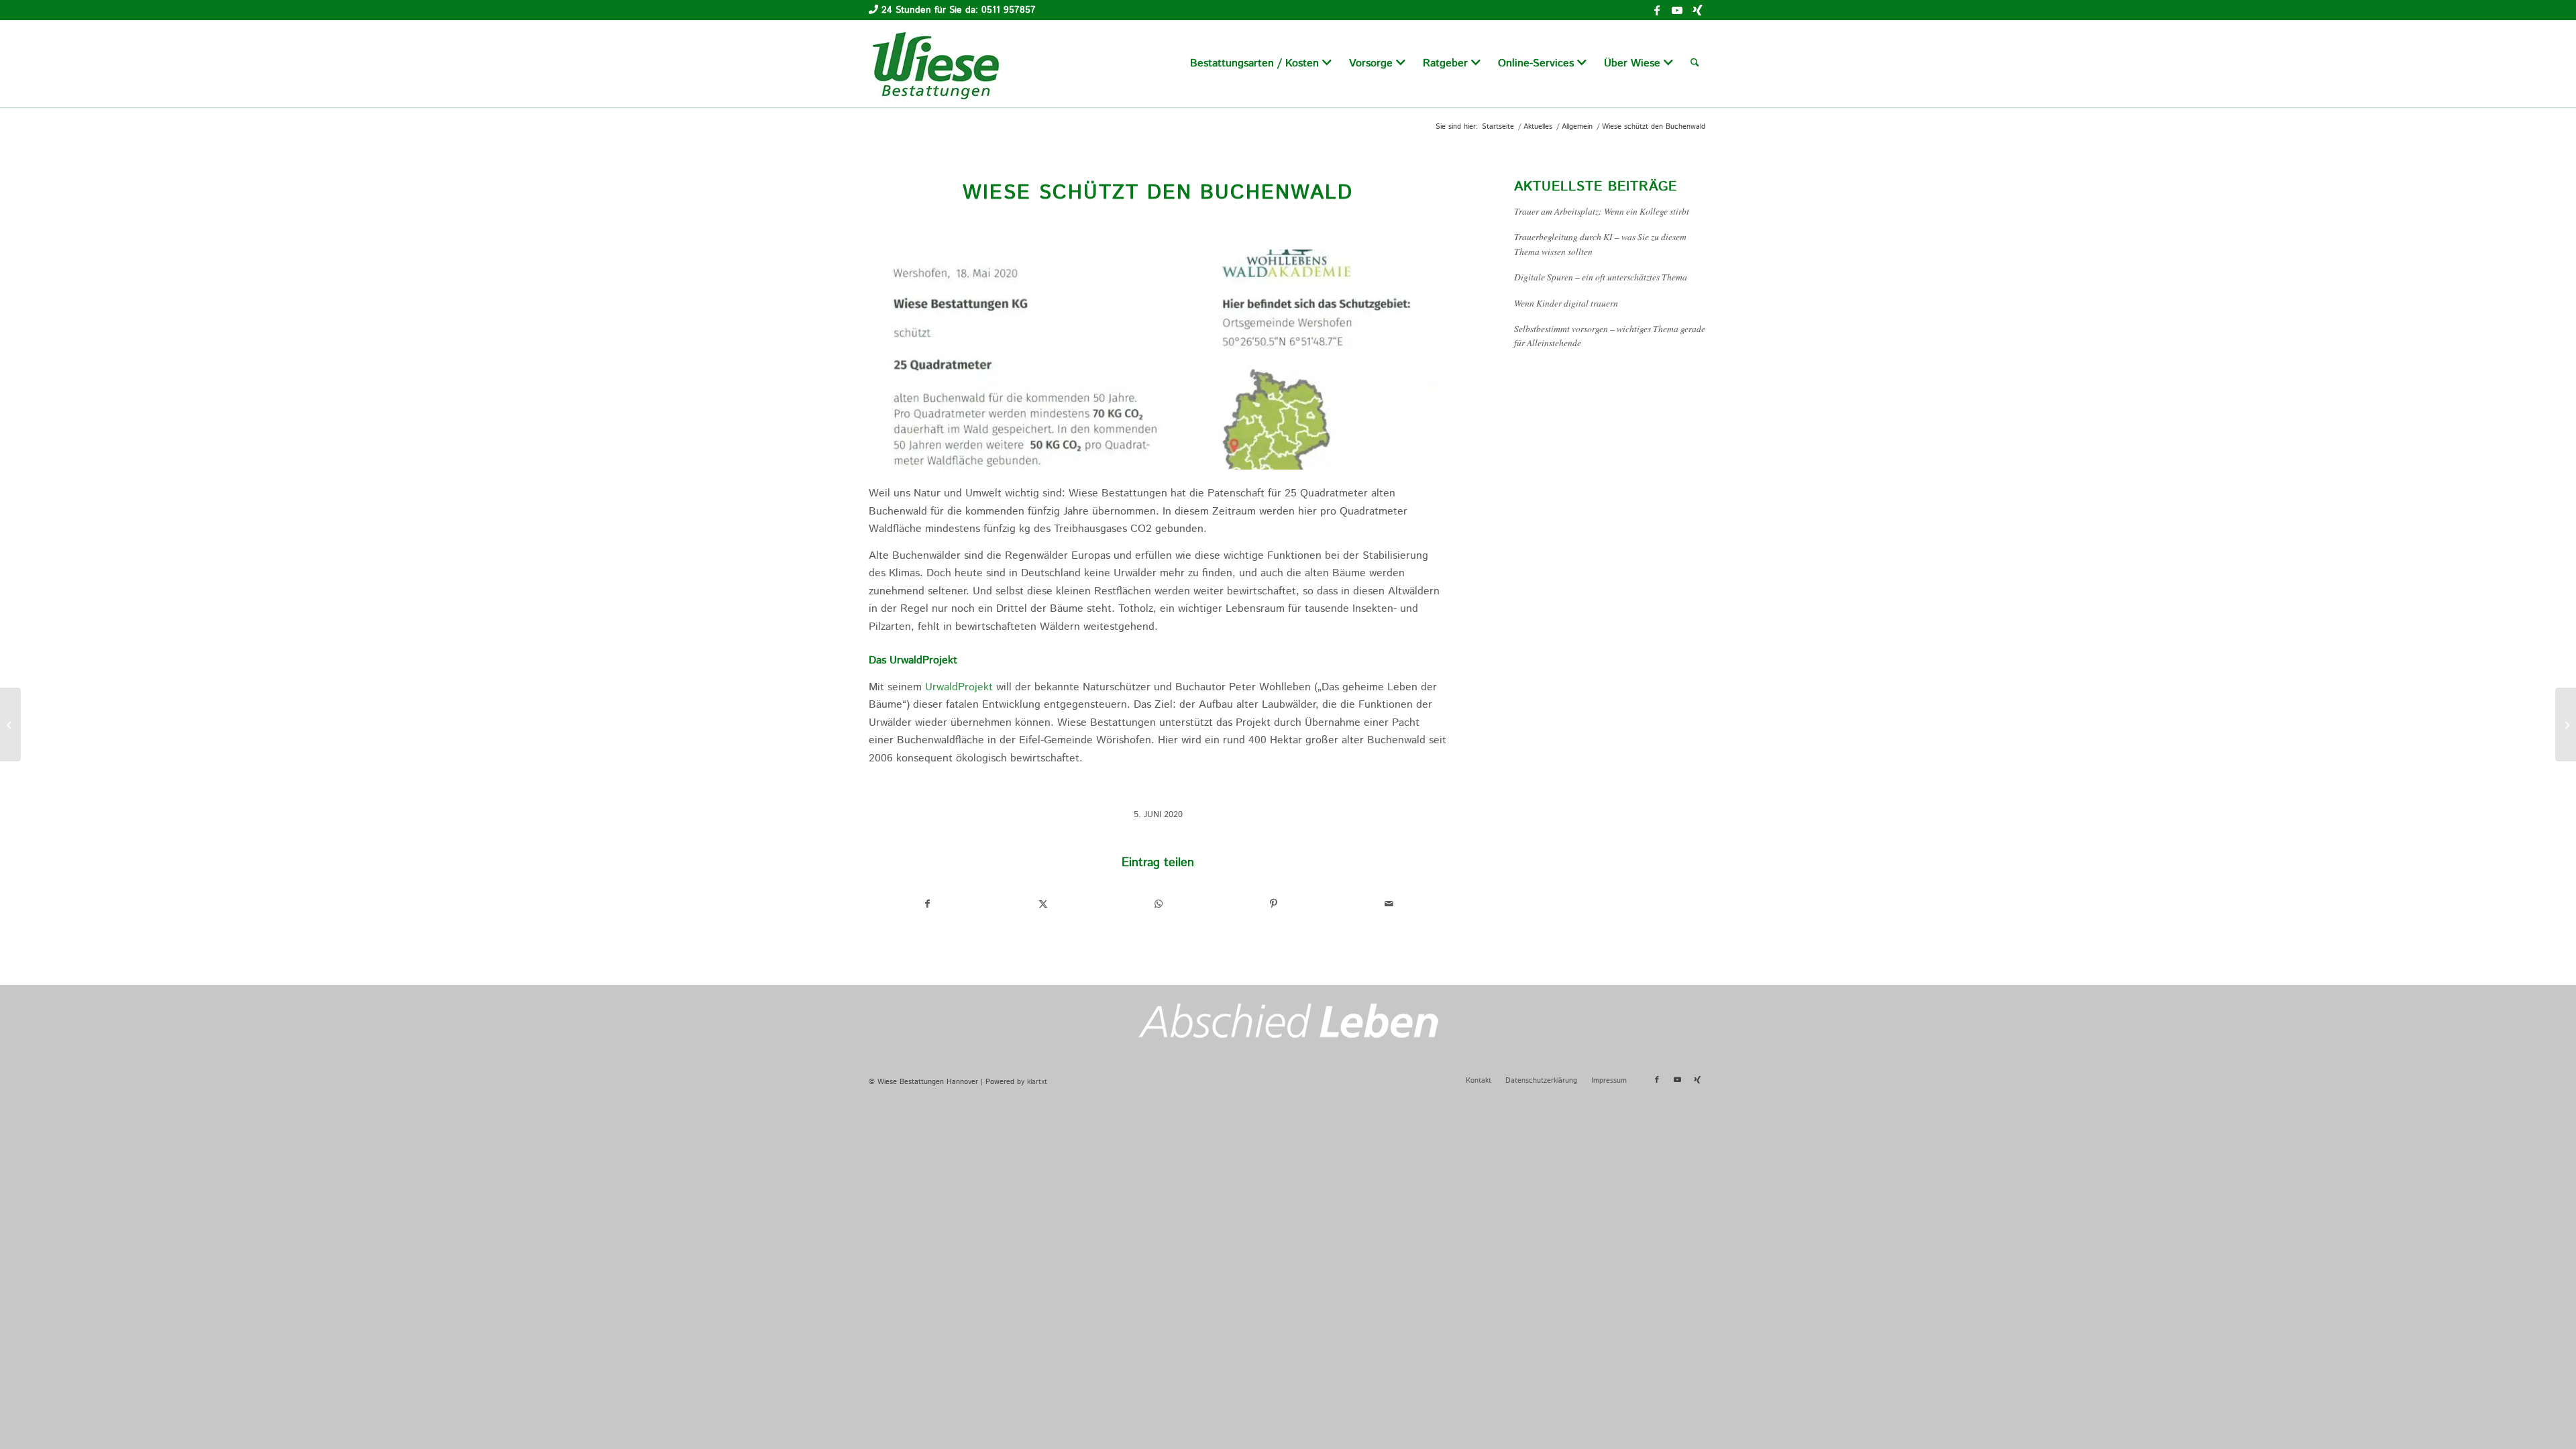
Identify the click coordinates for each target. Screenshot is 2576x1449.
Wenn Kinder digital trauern (1566, 303)
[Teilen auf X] (1043, 904)
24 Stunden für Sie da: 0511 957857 (959, 10)
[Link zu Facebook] (1657, 10)
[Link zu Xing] (1697, 10)
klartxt (1037, 1082)
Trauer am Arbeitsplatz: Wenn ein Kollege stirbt (1602, 211)
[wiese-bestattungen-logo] (936, 64)
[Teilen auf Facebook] (927, 904)
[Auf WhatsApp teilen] (1158, 904)
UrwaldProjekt (959, 687)
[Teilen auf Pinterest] (1274, 904)
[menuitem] (1261, 64)
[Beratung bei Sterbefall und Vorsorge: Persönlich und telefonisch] (10, 724)
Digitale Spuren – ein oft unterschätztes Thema (1601, 277)
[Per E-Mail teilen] (1389, 904)
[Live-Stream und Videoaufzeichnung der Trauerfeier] (2566, 724)
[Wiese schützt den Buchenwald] (1158, 360)
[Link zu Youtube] (1677, 10)
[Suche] (1695, 64)
